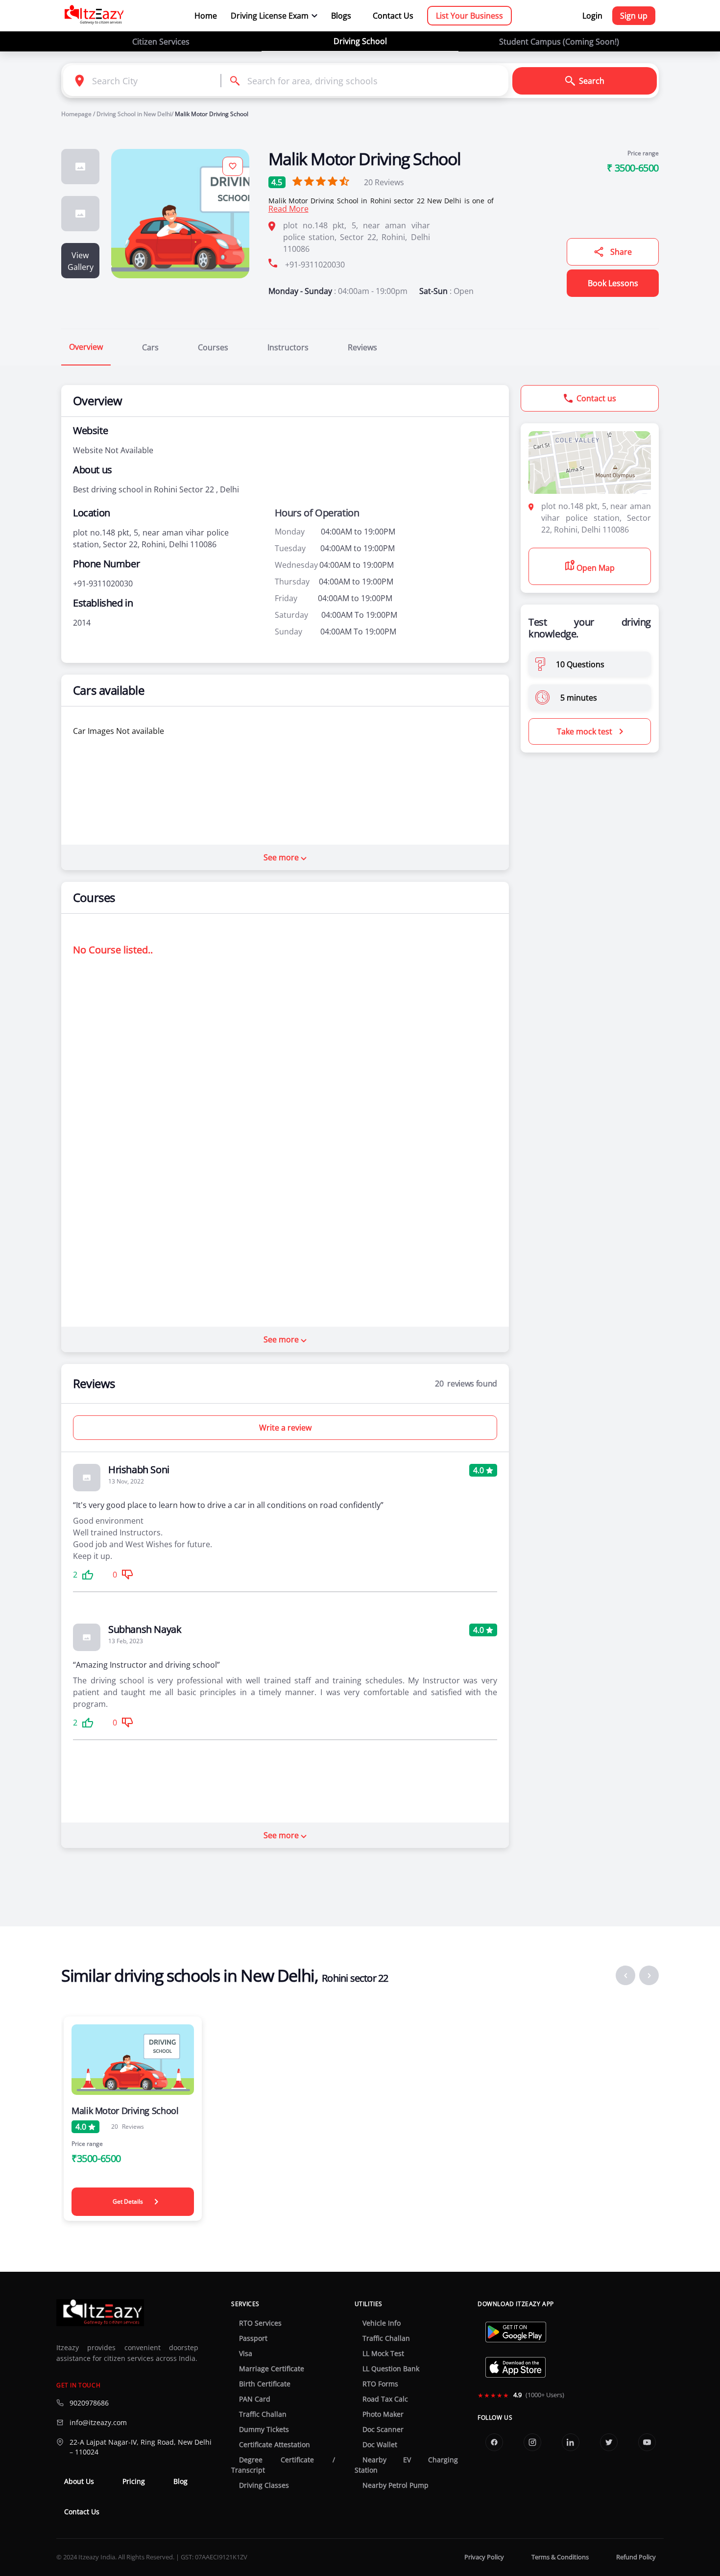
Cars (150, 347)
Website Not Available (113, 450)
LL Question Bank (391, 2369)
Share (621, 252)
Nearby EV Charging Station (406, 2465)
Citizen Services (161, 42)
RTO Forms (380, 2384)
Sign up (634, 16)
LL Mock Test (383, 2354)
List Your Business (469, 16)
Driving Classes (264, 2485)
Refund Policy (636, 2557)
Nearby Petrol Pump (396, 2485)
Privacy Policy (484, 2557)
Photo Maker (383, 2414)
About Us (79, 2481)
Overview (86, 347)
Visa (246, 2354)
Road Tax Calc (385, 2399)
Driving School (360, 41)
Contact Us (393, 16)
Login (592, 16)
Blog (180, 2481)
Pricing (134, 2481)
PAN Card (255, 2399)
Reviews (384, 182)
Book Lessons (613, 283)
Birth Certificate (265, 2384)
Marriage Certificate (272, 2369)
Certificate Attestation (275, 2445)
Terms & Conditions (560, 2557)
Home (206, 16)
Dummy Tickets (264, 2430)
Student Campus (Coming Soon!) (559, 42)
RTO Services (260, 2323)
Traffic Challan (263, 2414)
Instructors (288, 347)
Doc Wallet (380, 2445)
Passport (253, 2338)
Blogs (341, 16)
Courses (213, 347)
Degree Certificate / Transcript (283, 2465)
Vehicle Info (382, 2323)
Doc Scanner (383, 2430)
